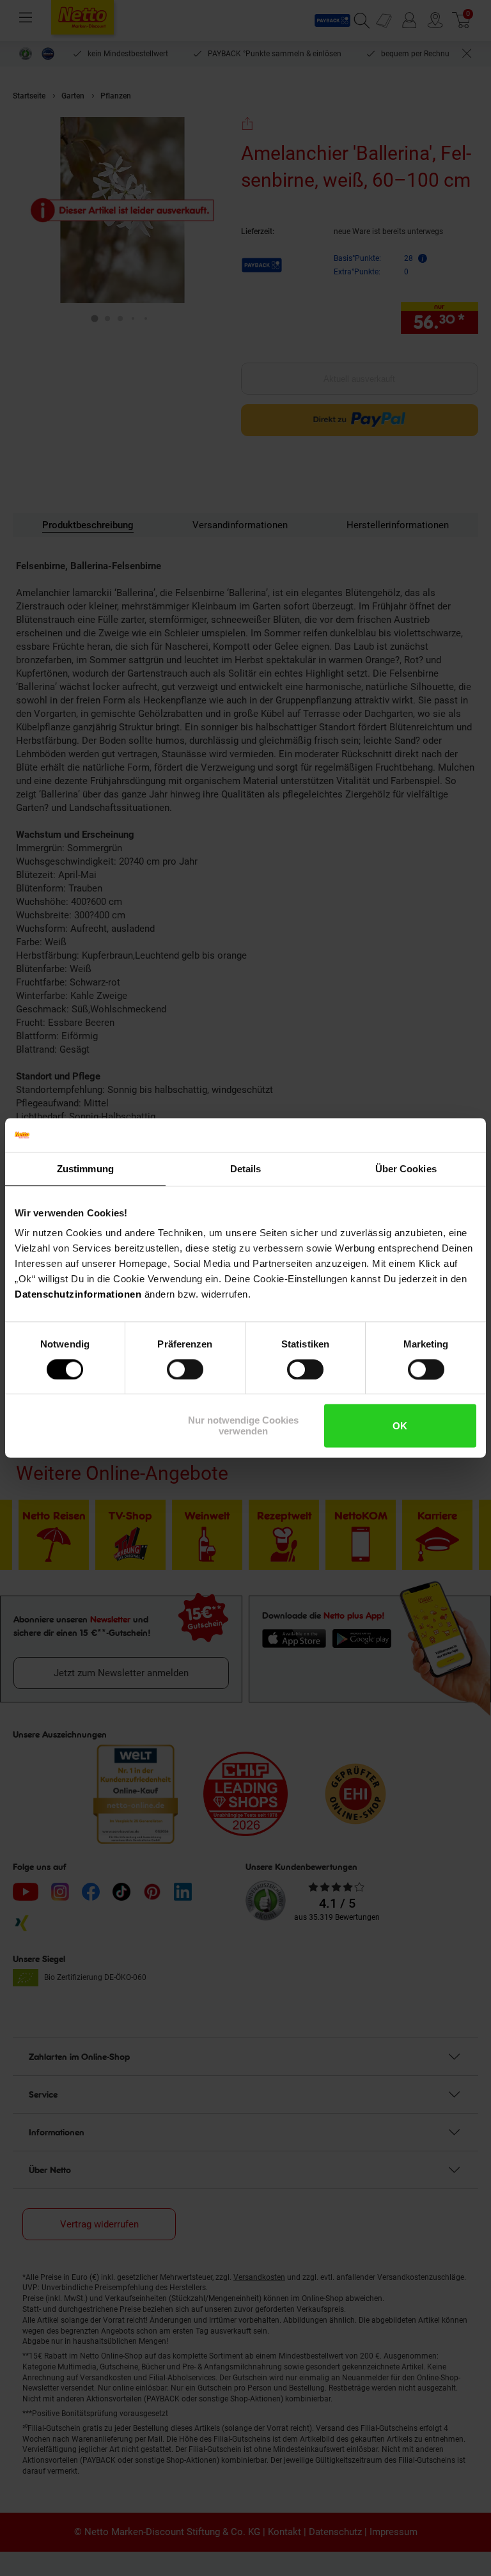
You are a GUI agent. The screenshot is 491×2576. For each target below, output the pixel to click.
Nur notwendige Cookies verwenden (243, 1426)
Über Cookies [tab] (406, 1169)
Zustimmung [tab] (85, 1169)
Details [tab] (246, 1169)
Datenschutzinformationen (78, 1294)
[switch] (185, 1369)
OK (400, 1426)
